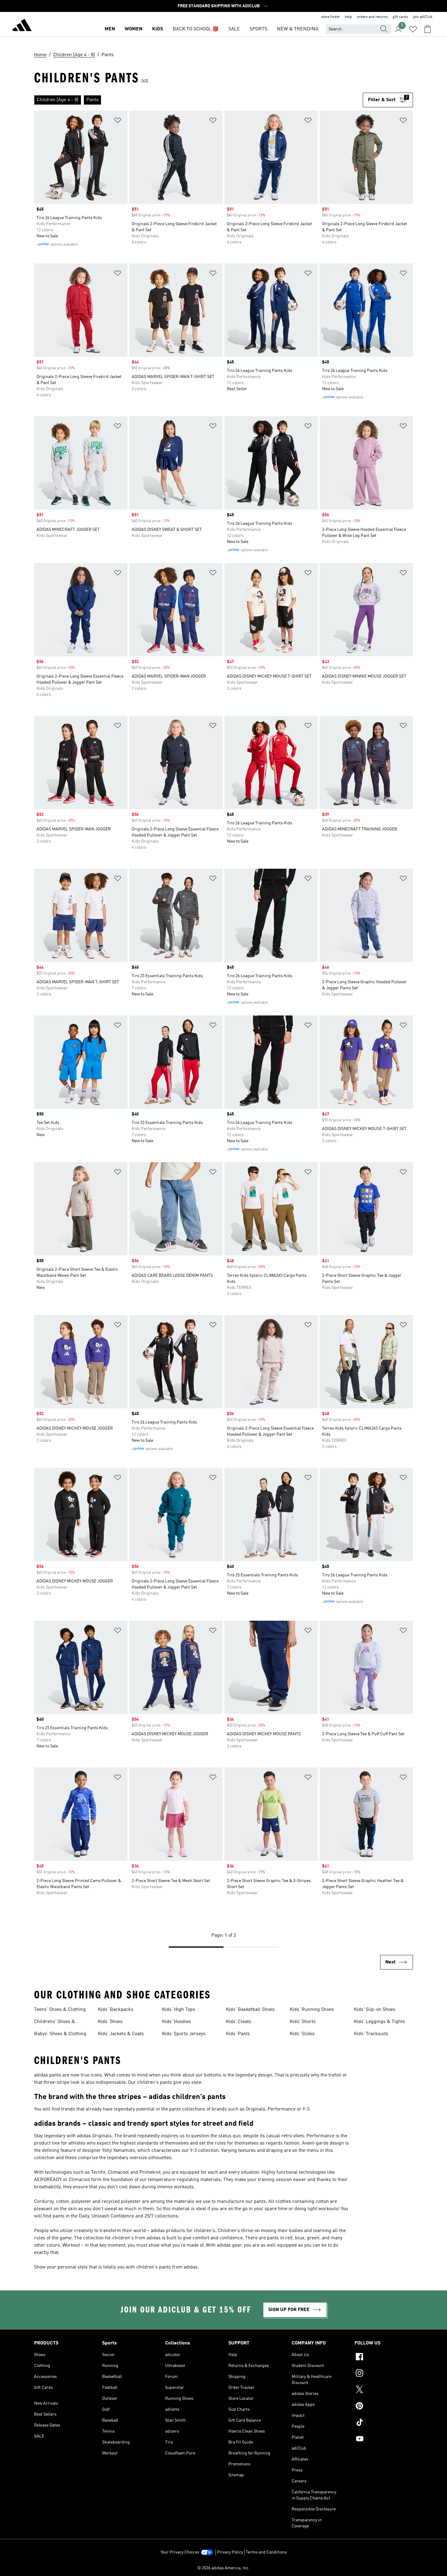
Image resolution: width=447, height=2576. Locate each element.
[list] (198, 100)
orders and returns (372, 17)
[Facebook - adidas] (384, 2358)
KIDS (158, 29)
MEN (110, 29)
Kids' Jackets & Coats (121, 2034)
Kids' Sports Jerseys (184, 2034)
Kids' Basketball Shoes (250, 2010)
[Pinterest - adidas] (384, 2407)
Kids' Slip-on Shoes (375, 2010)
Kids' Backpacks (116, 2010)
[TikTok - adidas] (384, 2423)
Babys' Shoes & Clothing (60, 2034)
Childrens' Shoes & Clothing (55, 2022)
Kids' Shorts (303, 2022)
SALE (234, 29)
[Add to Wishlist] (118, 121)
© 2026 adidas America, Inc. (223, 2568)
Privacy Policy (230, 2552)
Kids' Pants (238, 2034)
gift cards (400, 17)
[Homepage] (22, 26)
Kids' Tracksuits (371, 2034)
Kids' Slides (302, 2034)
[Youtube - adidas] (384, 2440)
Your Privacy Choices (180, 2552)
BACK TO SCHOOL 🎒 (196, 29)
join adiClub (423, 17)
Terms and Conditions (266, 2552)
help (348, 17)
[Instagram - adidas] (384, 2374)
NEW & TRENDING (298, 29)
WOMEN (133, 29)
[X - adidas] (384, 2390)
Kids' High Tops (179, 2010)
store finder (331, 17)
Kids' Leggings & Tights (379, 2022)
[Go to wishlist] (413, 29)
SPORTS (258, 29)
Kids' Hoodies (177, 2022)
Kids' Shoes (110, 2022)
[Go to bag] (428, 29)
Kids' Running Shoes (312, 2010)
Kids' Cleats (239, 2022)
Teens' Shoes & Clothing (60, 2010)
